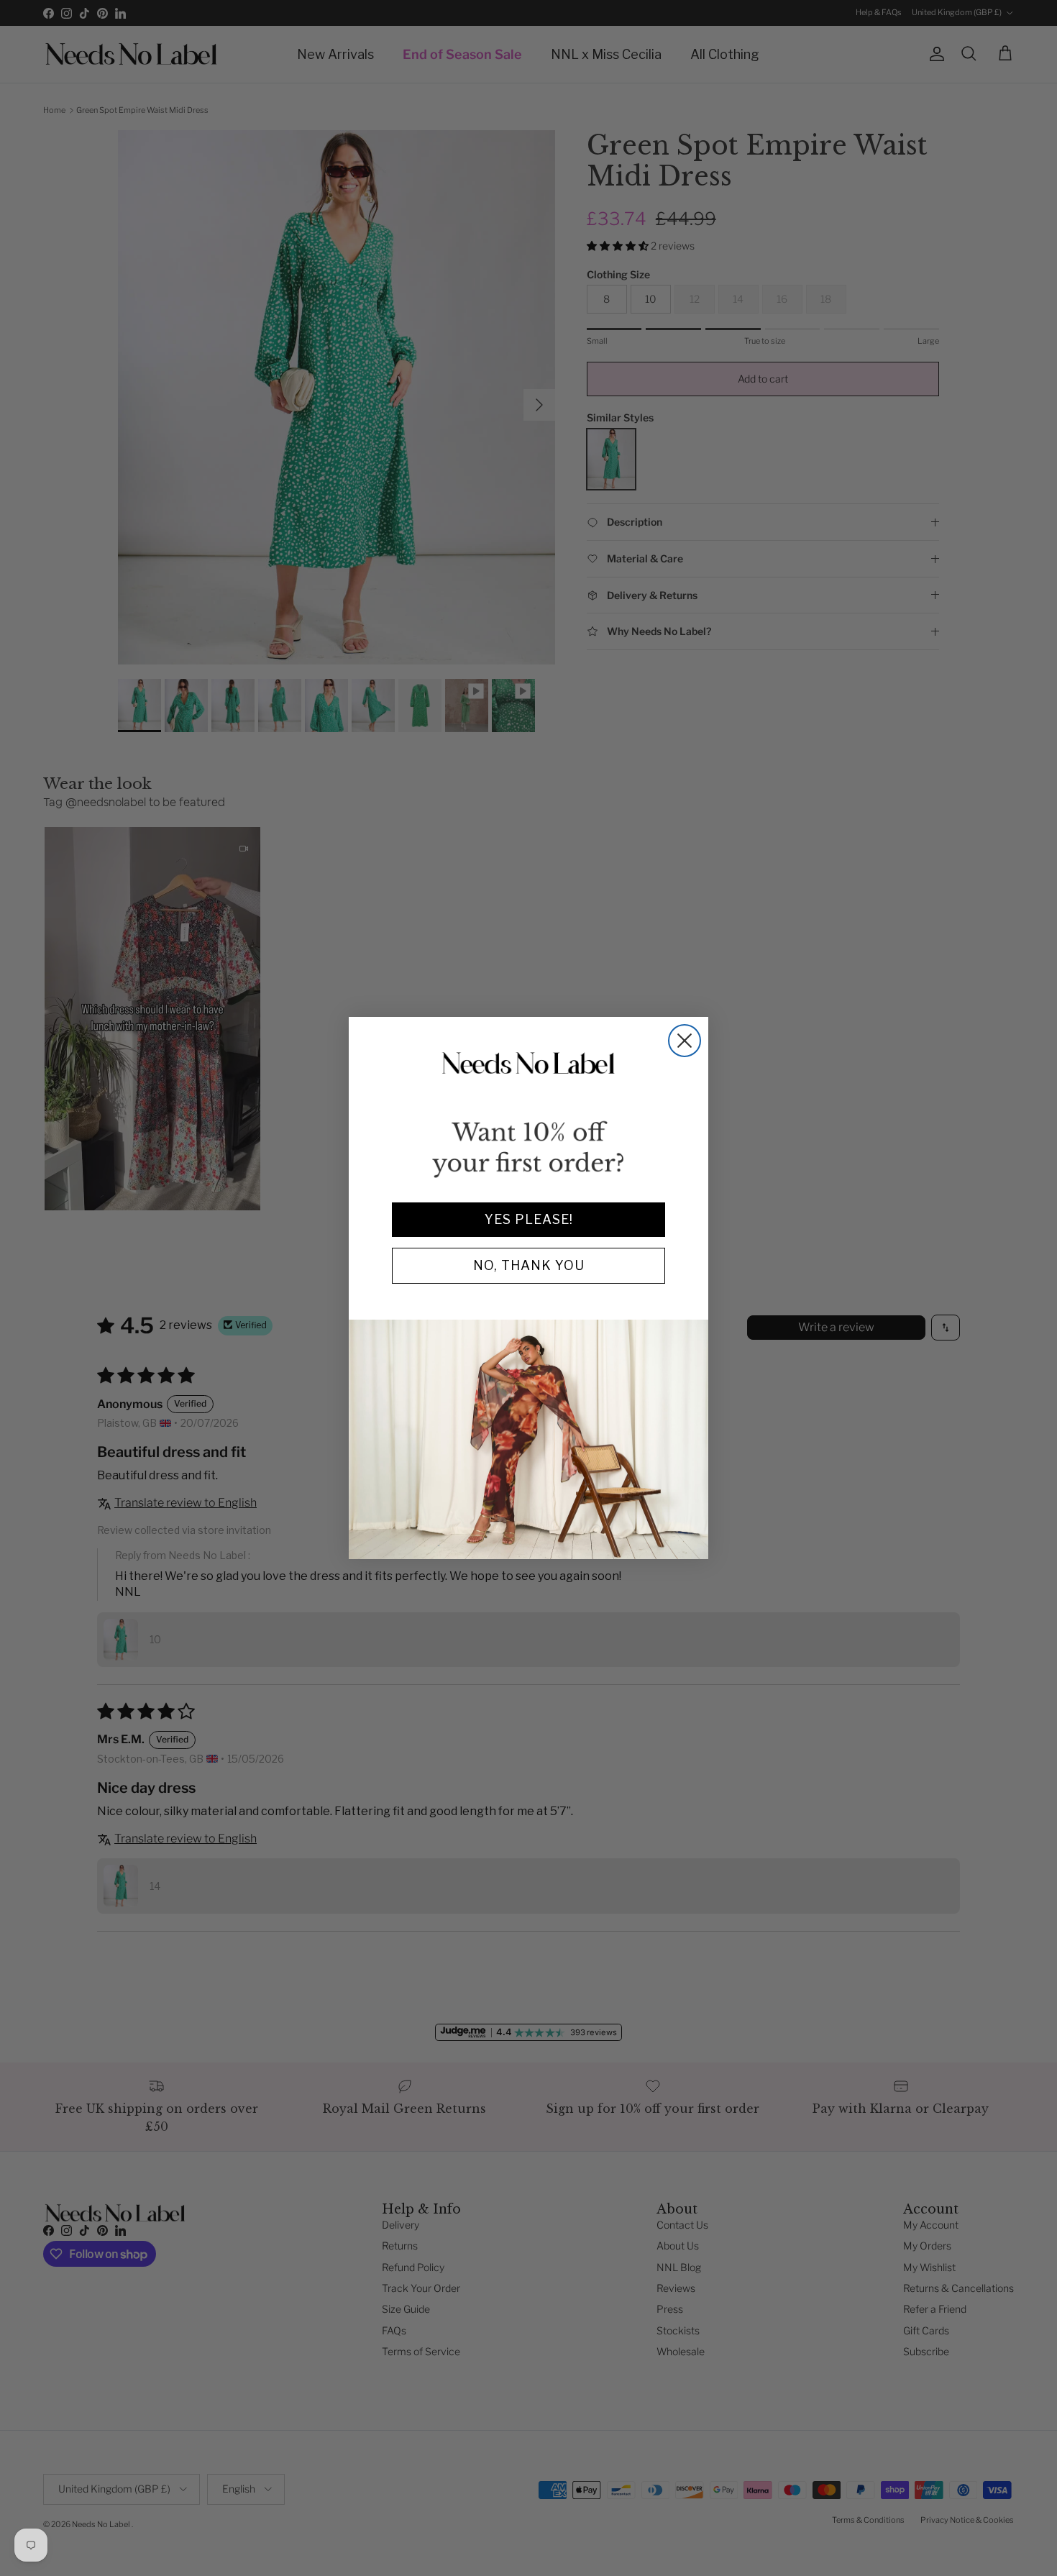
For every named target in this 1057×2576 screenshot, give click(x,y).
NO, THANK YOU (529, 1265)
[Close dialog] (685, 1041)
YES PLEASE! (529, 1219)
